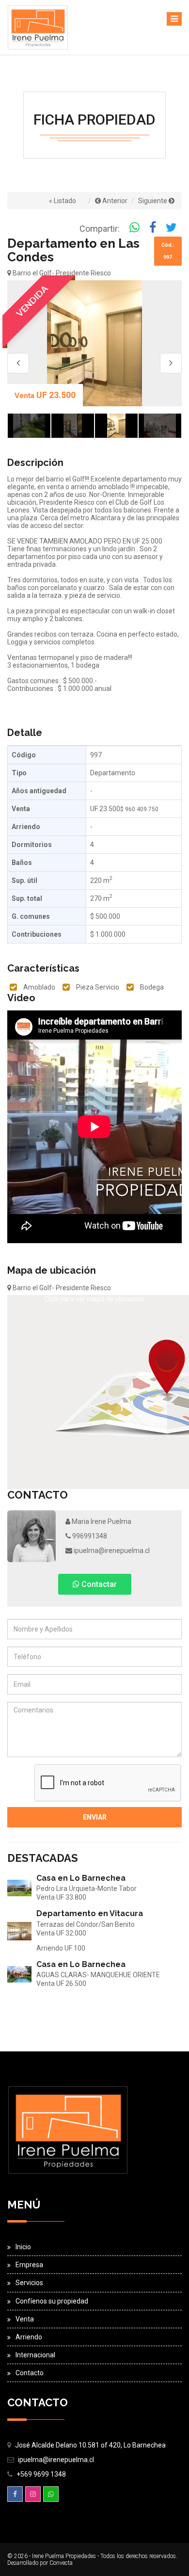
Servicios (29, 2283)
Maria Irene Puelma (101, 1521)
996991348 (89, 1536)
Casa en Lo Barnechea (81, 1878)
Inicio (23, 2247)
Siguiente (153, 201)
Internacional (35, 2355)
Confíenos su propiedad (52, 2301)
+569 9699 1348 (41, 2474)
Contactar (98, 1584)
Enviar (95, 1817)
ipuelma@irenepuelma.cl (111, 1551)
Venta (25, 2319)
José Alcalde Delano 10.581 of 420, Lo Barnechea (90, 2445)
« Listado (63, 201)
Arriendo (29, 2337)
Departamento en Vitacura (90, 1913)
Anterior (114, 201)
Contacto (30, 2373)
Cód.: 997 (168, 251)
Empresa (29, 2265)
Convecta (61, 2563)
